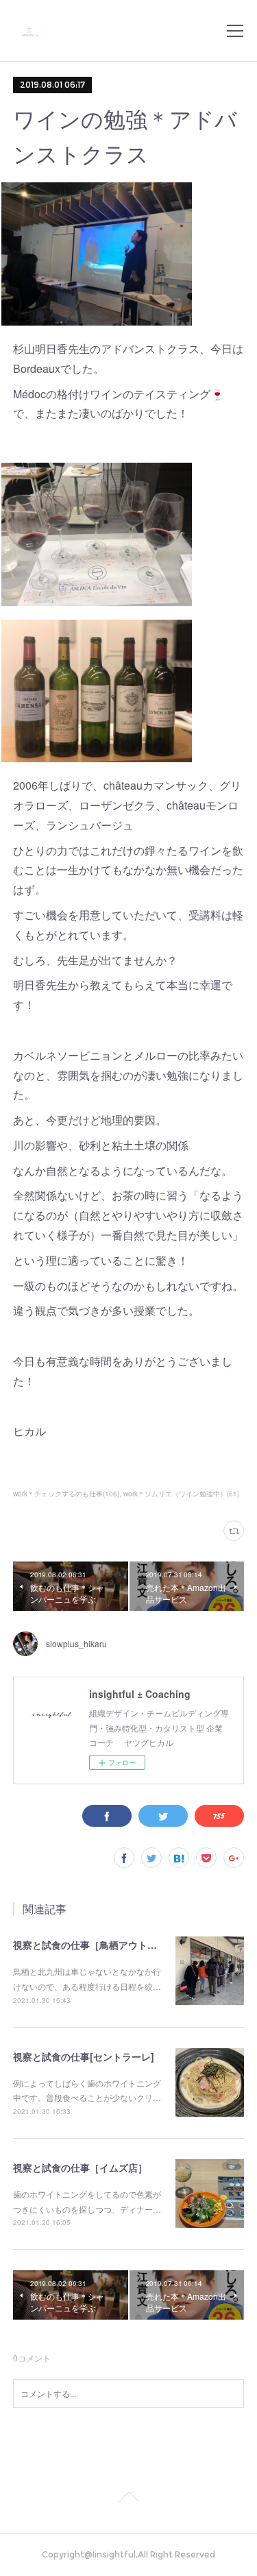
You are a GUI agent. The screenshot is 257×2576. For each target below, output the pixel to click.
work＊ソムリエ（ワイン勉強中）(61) (181, 1494)
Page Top (128, 2499)
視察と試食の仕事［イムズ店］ (80, 2167)
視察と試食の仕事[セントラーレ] (84, 2056)
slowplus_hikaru (76, 1643)
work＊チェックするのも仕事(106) (66, 1494)
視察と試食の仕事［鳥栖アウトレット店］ (104, 1945)
